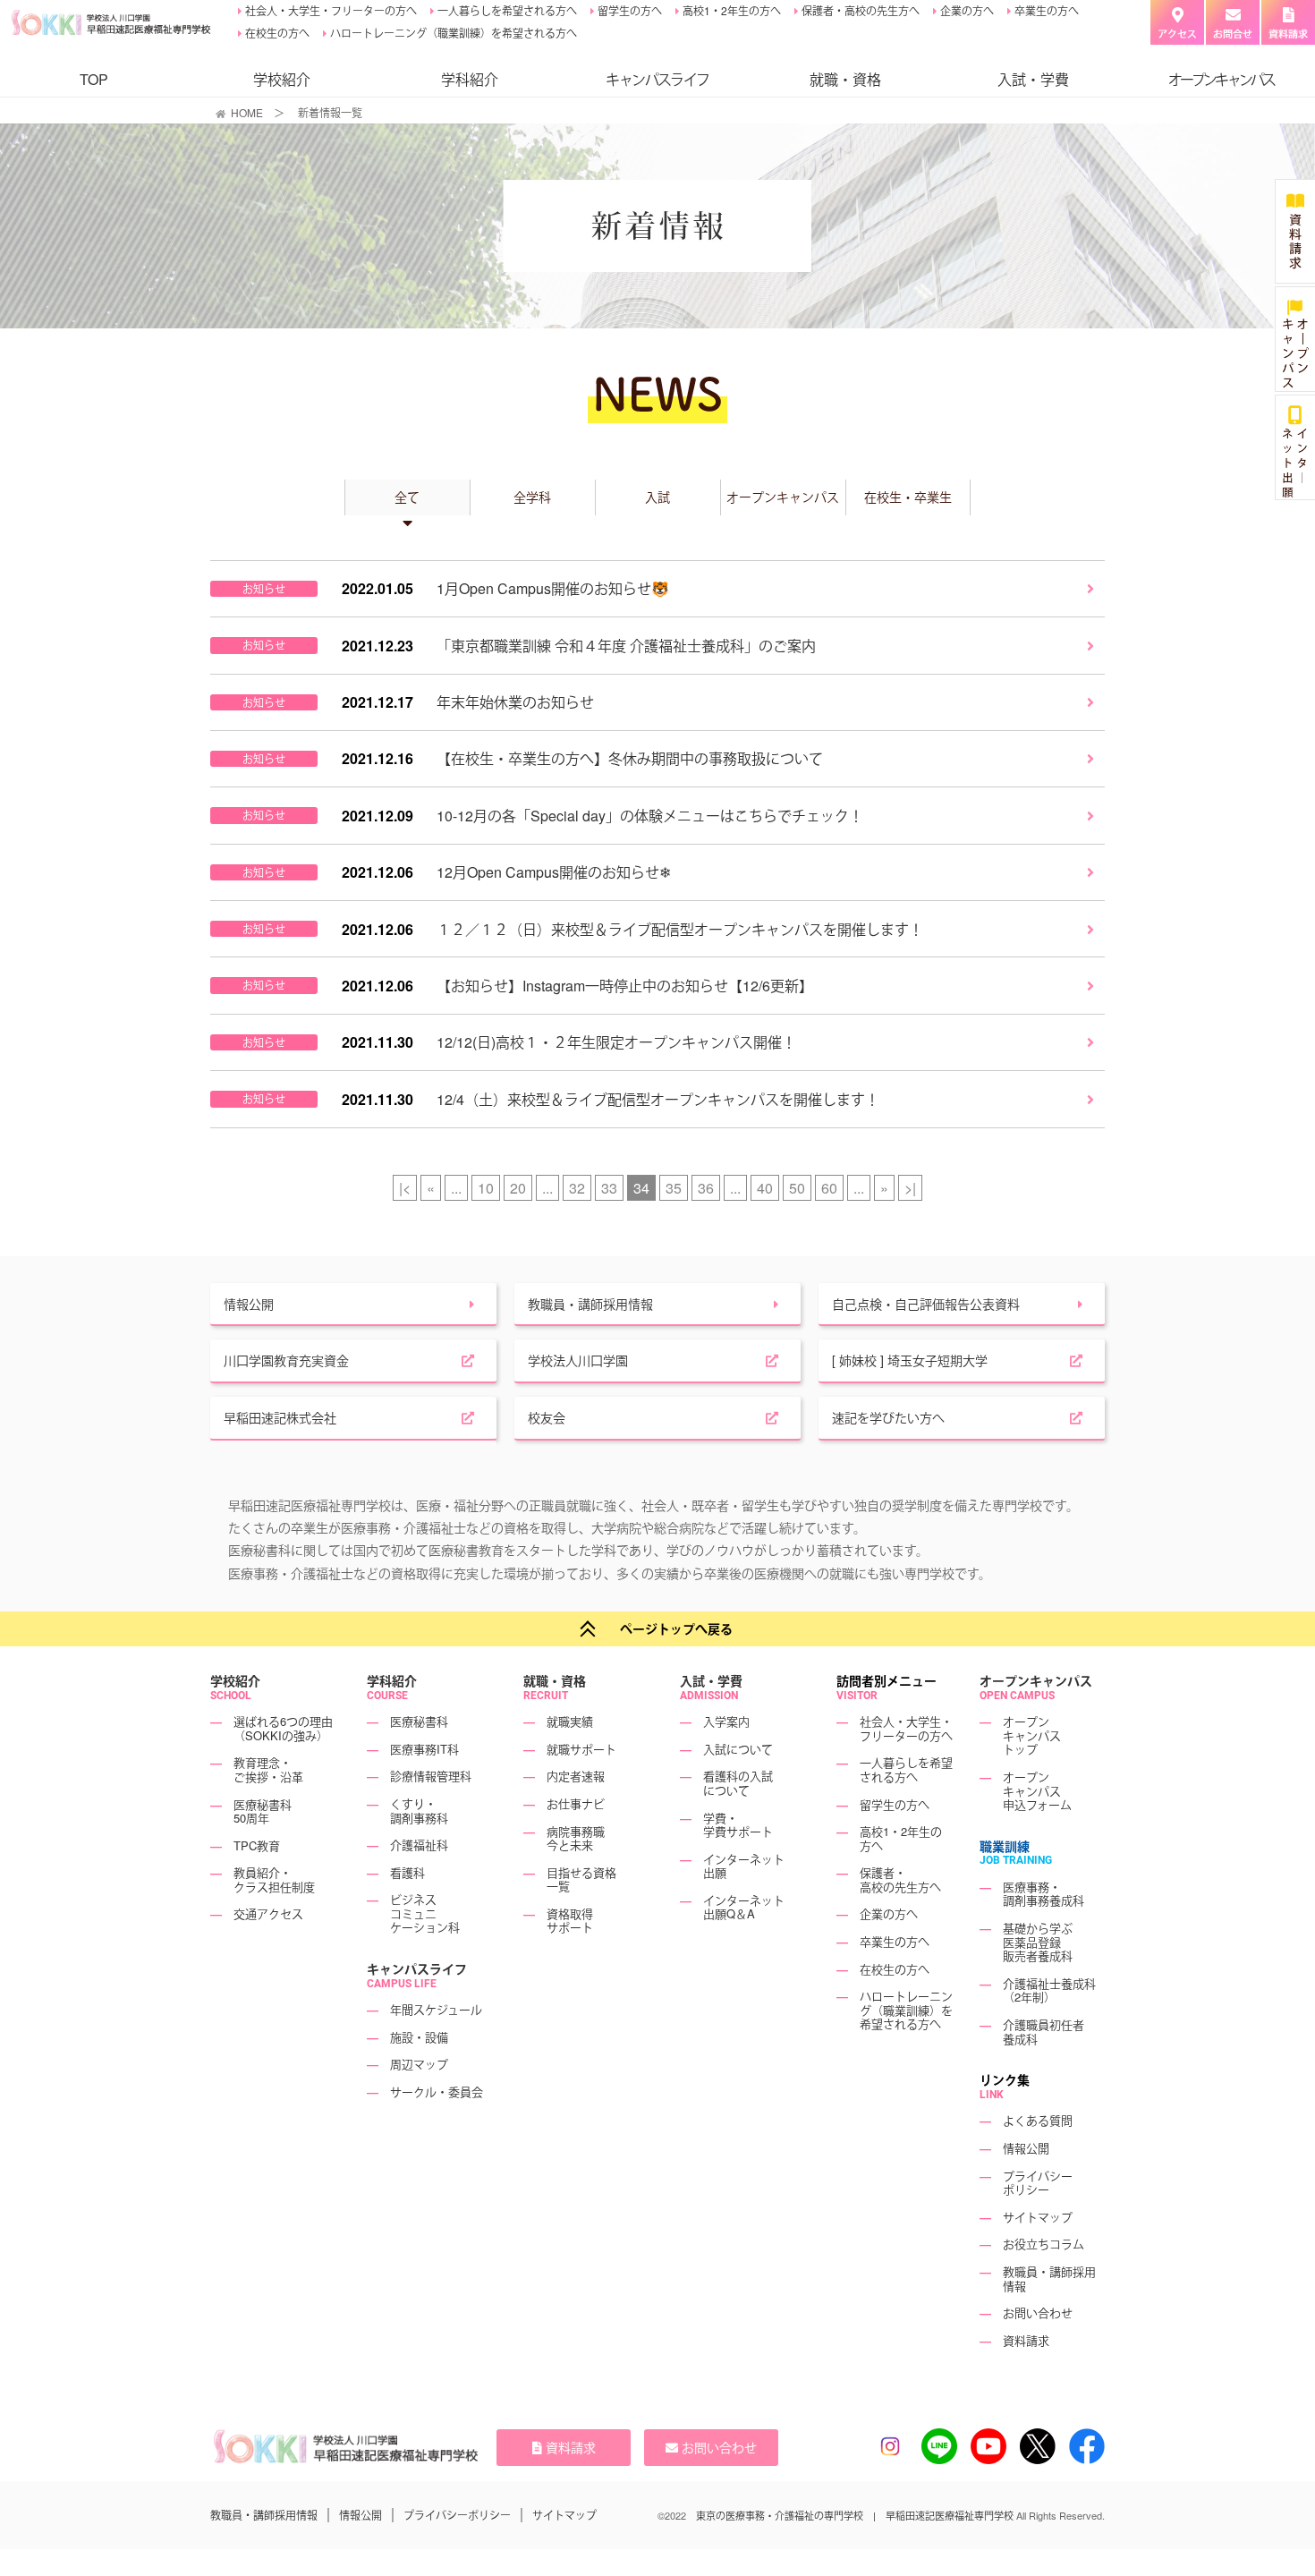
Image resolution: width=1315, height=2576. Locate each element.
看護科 (407, 1872)
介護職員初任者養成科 (1044, 2032)
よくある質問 (1038, 2121)
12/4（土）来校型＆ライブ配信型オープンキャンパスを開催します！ (658, 1099)
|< (405, 1188)
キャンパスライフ (417, 1968)
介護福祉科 (419, 1845)
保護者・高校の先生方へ (859, 10)
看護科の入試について (738, 1784)
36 (706, 1188)
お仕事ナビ (576, 1803)
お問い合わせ (1038, 2312)
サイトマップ (1038, 2217)
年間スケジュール (436, 2009)
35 (674, 1188)
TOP (94, 79)
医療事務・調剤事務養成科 (1044, 1894)
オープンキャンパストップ (1032, 1735)
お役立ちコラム (1044, 2244)
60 (829, 1188)
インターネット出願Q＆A (744, 1907)
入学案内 (726, 1721)
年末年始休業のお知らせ (515, 702)
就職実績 (570, 1721)
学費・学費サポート (738, 1825)
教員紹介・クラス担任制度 (274, 1879)
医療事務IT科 (424, 1749)
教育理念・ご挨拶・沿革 (268, 1770)
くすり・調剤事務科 (419, 1811)
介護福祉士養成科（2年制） (1049, 1990)
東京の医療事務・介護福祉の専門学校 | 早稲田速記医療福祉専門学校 (855, 2515)
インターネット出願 (744, 1866)
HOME (247, 112)
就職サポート (581, 1749)
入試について (738, 1749)
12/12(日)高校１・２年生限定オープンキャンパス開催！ (616, 1042)
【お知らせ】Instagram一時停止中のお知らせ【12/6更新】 (625, 986)
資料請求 (1026, 2340)
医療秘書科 (419, 1721)
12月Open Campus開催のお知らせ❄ (554, 872)
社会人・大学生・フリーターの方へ (330, 10)
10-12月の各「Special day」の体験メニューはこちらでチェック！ (650, 816)
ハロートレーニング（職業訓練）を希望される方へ (452, 33)
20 (518, 1188)
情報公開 (1026, 2148)
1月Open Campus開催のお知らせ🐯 (553, 588)
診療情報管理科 (431, 1777)
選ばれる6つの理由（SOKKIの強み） (283, 1728)
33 (609, 1188)
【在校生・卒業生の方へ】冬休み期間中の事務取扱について (630, 758)
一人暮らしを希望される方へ (506, 10)
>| (910, 1188)
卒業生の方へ (1045, 10)
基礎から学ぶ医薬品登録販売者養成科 (1038, 1942)
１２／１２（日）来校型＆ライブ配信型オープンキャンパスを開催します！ (680, 929)
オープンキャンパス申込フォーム (1037, 1790)
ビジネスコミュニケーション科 (425, 1913)
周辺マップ (419, 2065)
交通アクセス (268, 1914)
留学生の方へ (628, 10)
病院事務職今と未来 (576, 1838)
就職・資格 (845, 79)
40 (765, 1188)
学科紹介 (470, 79)
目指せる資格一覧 (581, 1879)
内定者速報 (576, 1777)
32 (577, 1188)
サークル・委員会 (437, 2091)
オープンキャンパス (1036, 1680)
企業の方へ (966, 10)
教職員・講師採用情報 (1049, 2278)
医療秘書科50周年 (263, 1811)
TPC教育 (257, 1845)
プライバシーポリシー (1038, 2183)
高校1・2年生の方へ (730, 10)
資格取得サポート (570, 1921)
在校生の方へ (276, 33)
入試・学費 (1033, 79)
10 (486, 1188)
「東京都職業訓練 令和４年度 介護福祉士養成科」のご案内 (626, 646)
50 (797, 1188)
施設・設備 (419, 2037)
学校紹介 (282, 79)
